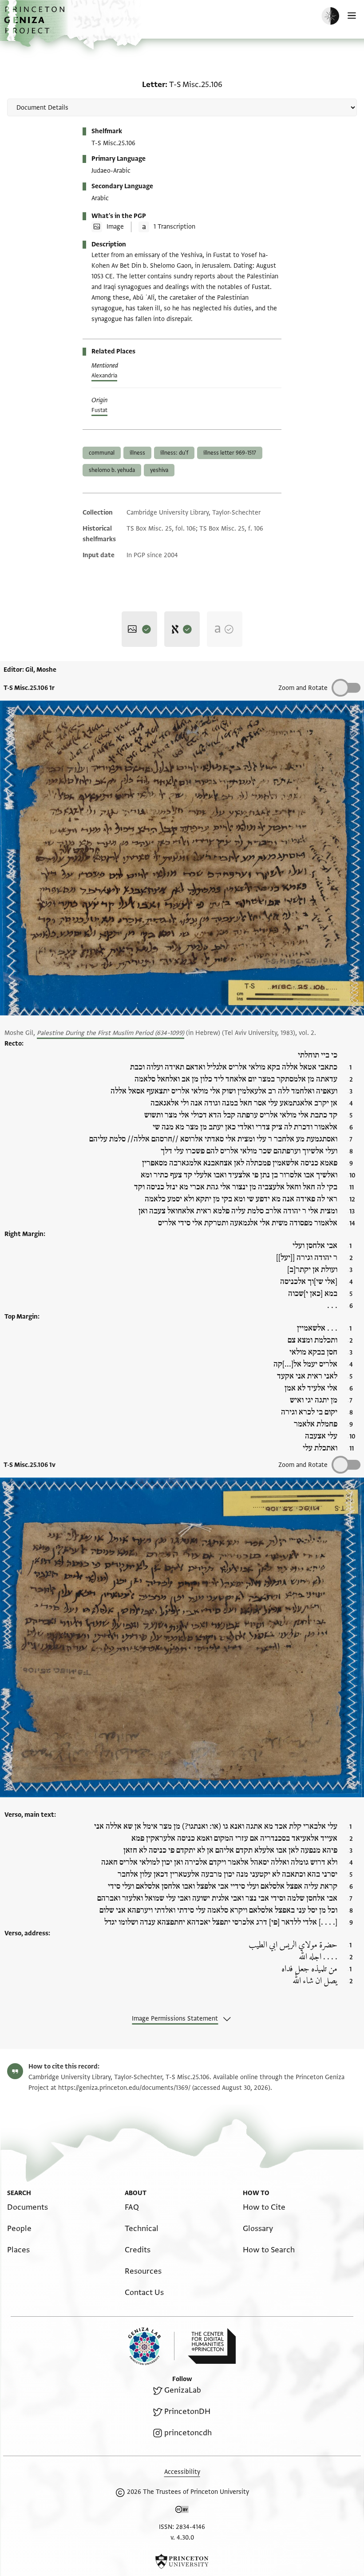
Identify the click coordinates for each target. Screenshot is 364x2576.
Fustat (99, 410)
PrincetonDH (187, 2412)
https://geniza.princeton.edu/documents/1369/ (124, 2088)
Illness (137, 453)
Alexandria (104, 376)
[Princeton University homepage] (182, 2561)
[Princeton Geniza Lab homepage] (151, 2346)
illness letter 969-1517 (230, 453)
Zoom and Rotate (303, 688)
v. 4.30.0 (182, 2538)
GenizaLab (183, 2390)
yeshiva (159, 470)
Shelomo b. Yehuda (112, 470)
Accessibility (182, 2472)
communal (102, 453)
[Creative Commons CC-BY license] (182, 2511)
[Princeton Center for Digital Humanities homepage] (212, 2346)
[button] (36, 25)
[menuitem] (28, 2207)
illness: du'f (174, 453)
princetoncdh (188, 2433)
